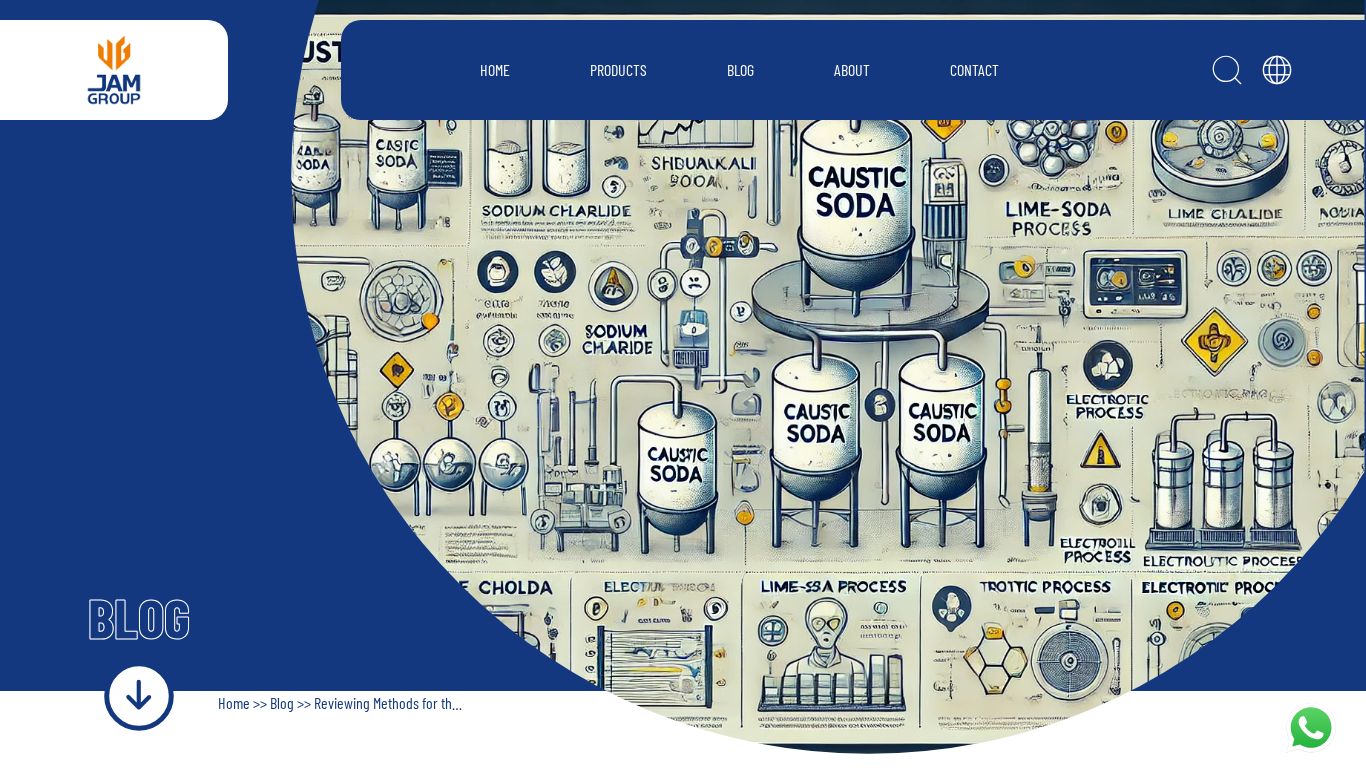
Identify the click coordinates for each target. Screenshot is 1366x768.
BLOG (740, 69)
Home (235, 702)
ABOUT (852, 69)
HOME (495, 69)
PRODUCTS (618, 69)
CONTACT (974, 69)
